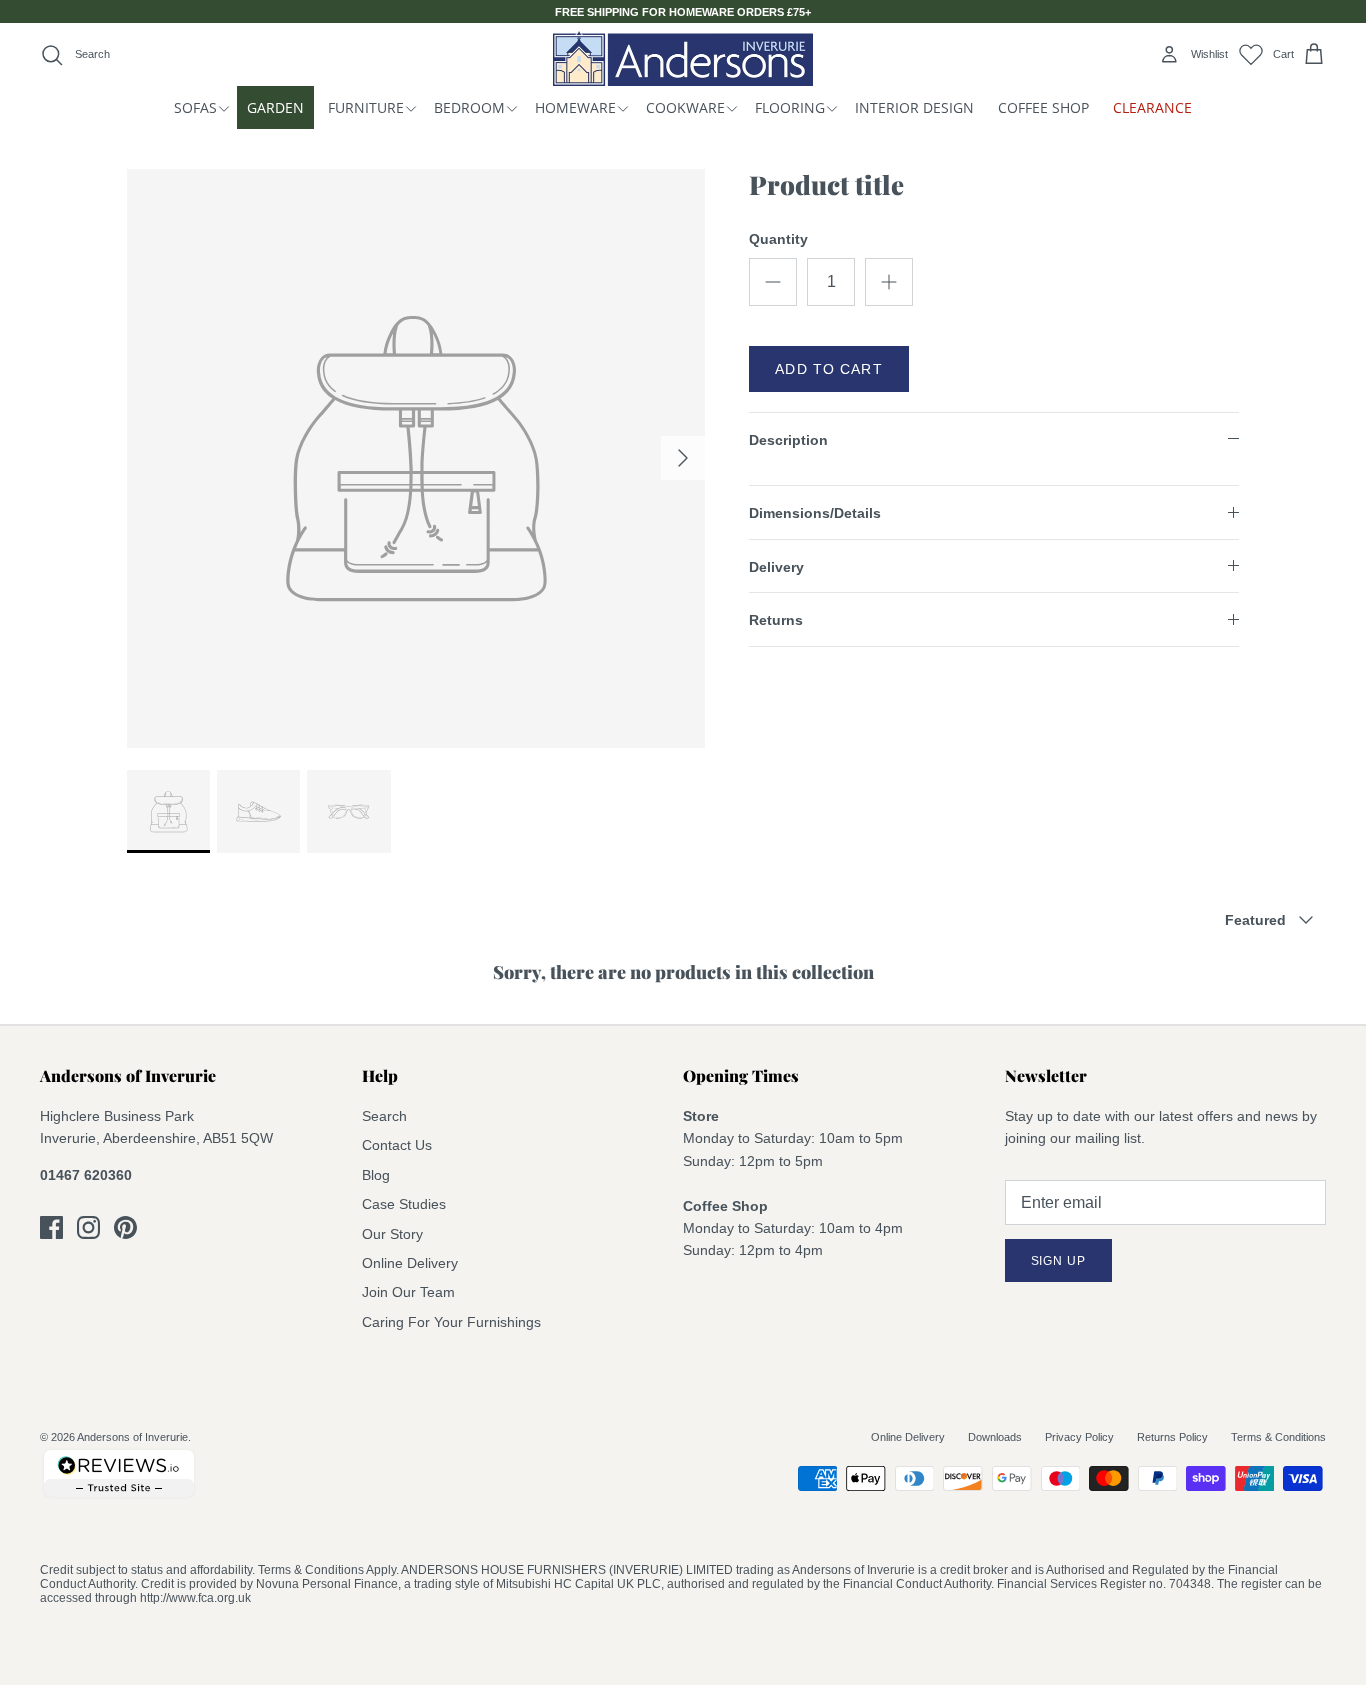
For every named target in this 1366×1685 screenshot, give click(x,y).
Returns (776, 620)
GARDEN (275, 107)
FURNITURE (366, 107)
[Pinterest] (125, 1227)
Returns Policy (1172, 1437)
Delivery (776, 567)
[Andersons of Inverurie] (683, 58)
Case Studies (404, 1204)
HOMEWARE (575, 107)
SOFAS (195, 107)
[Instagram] (88, 1227)
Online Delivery (410, 1263)
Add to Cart (828, 369)
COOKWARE (685, 107)
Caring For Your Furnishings (451, 1322)
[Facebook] (51, 1227)
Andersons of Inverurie (132, 1437)
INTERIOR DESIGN (914, 107)
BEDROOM (469, 107)
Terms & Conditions (1278, 1437)
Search (384, 1116)
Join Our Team (408, 1292)
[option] (416, 458)
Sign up (1059, 1261)
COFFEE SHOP (1043, 107)
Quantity (778, 239)
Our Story (392, 1234)
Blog (376, 1175)
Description (788, 440)
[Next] (683, 458)
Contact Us (397, 1145)
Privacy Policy (1079, 1437)
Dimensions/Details (815, 513)
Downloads (995, 1437)
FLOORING (790, 107)
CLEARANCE (1152, 107)
